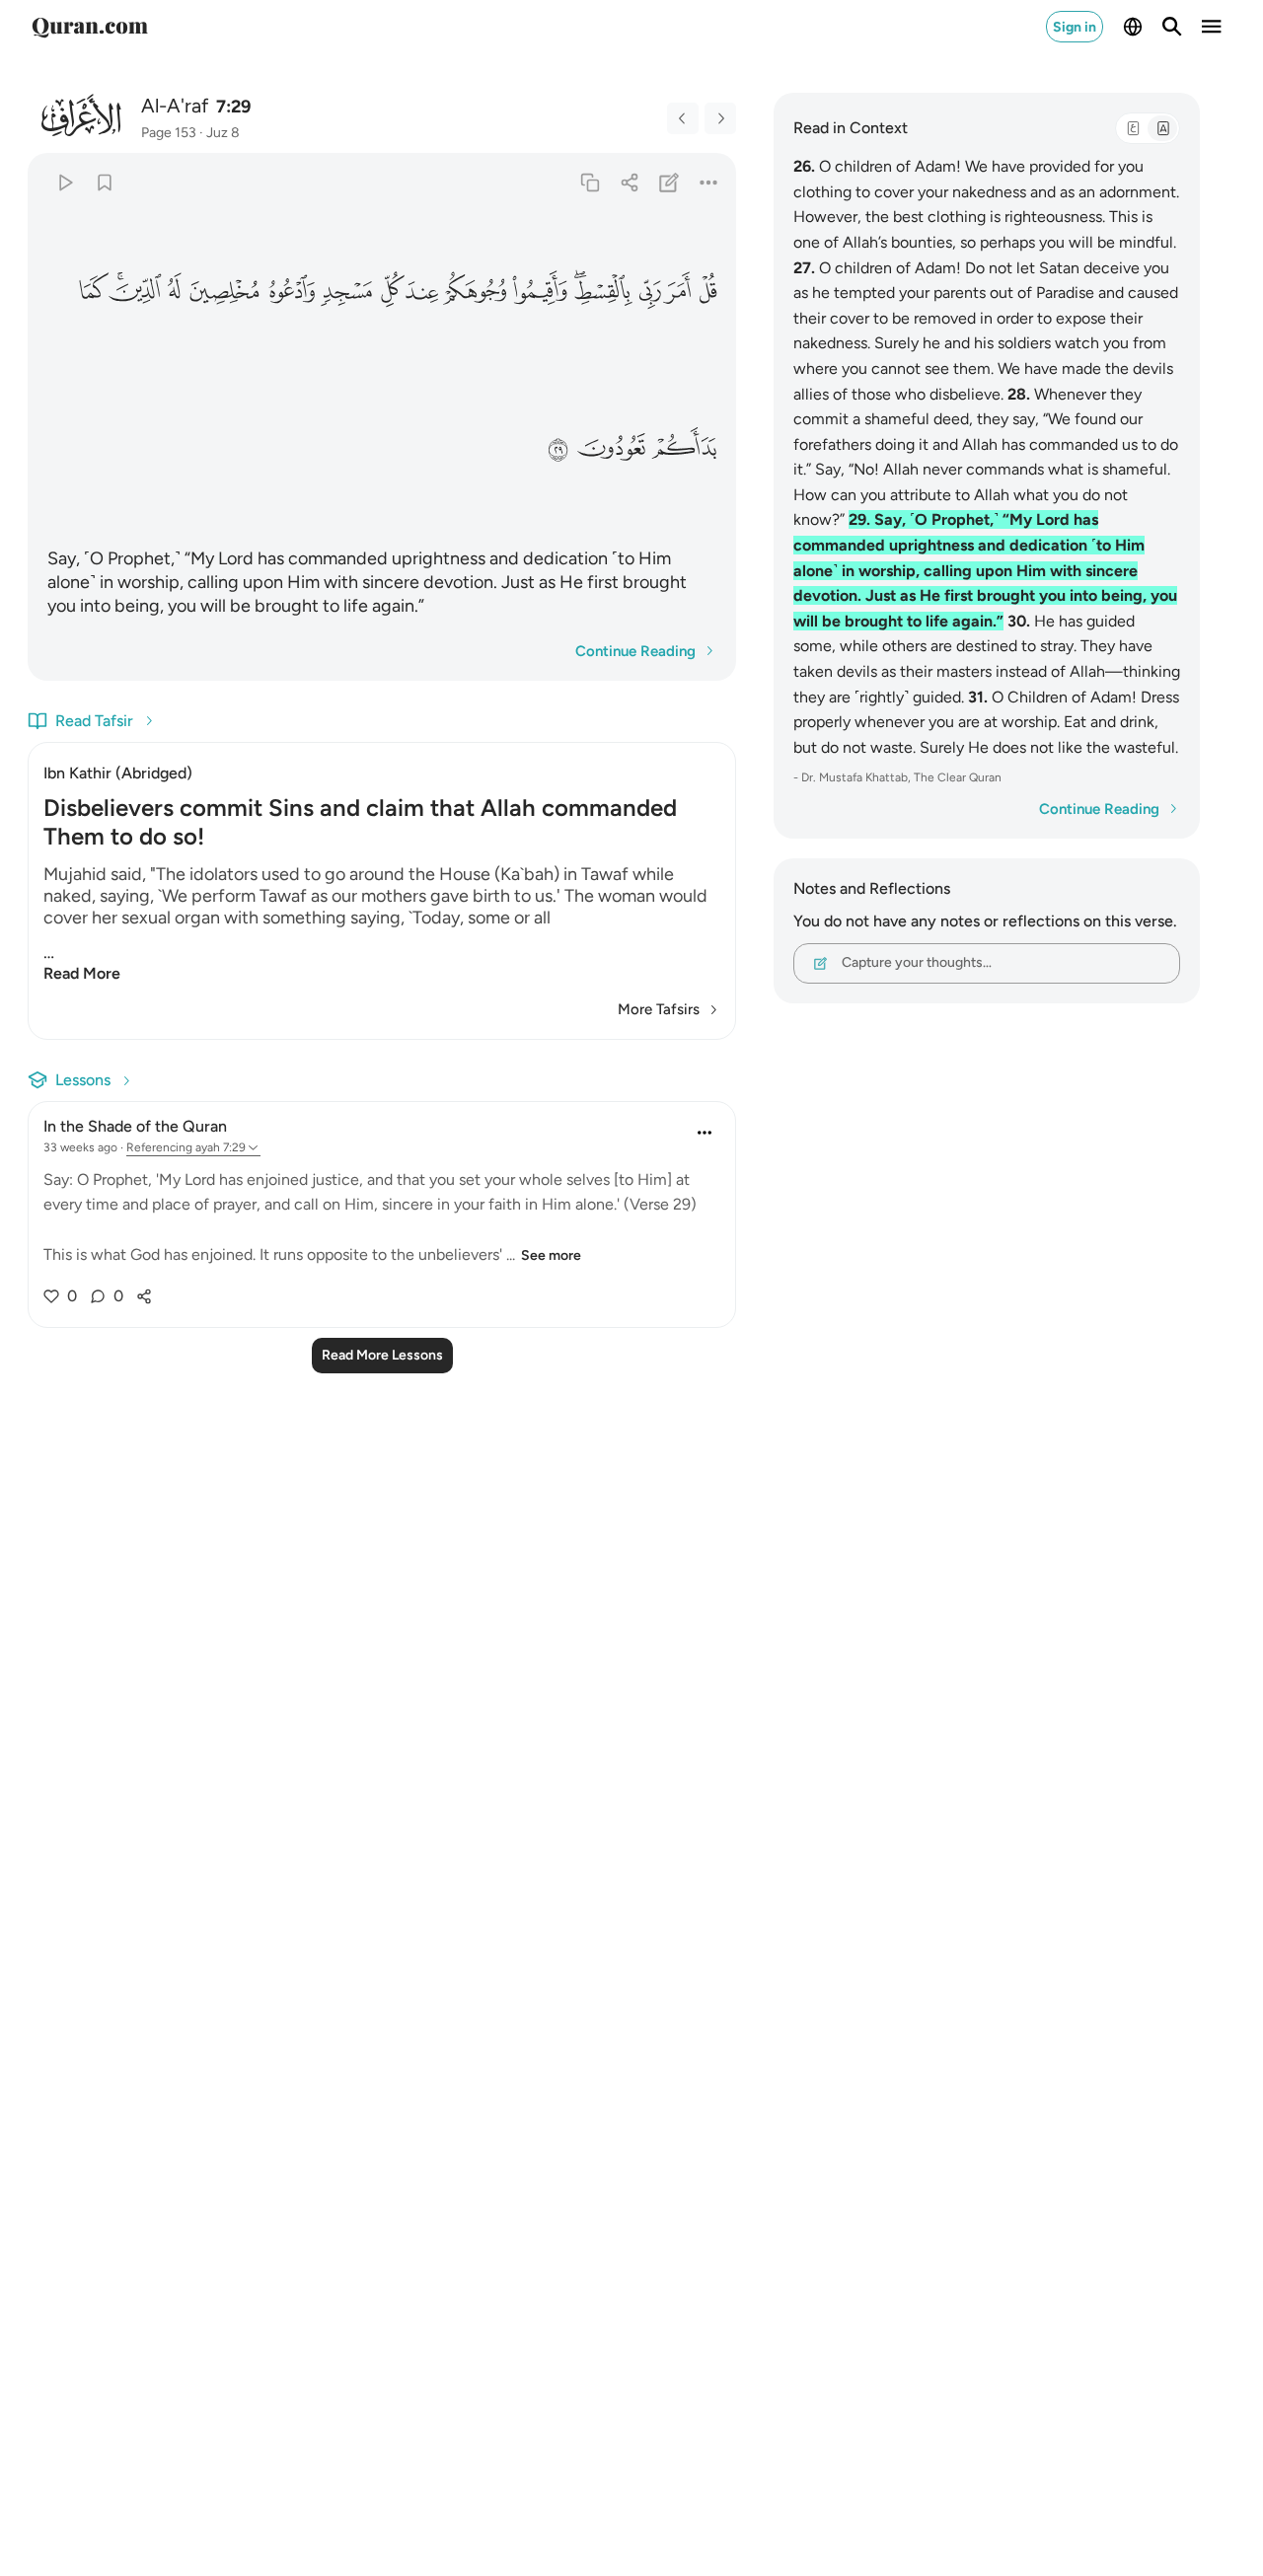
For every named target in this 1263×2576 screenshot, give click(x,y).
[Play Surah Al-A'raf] (65, 182)
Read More (82, 973)
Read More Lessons (382, 1355)
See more (551, 1255)
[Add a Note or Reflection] (669, 182)
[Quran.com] (90, 27)
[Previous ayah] (683, 118)
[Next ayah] (720, 118)
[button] (706, 291)
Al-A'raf (175, 106)
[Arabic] (1133, 128)
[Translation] (1162, 128)
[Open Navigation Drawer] (1212, 27)
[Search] (1172, 27)
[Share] (629, 182)
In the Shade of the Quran (135, 1126)
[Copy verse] (590, 182)
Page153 (169, 133)
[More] (709, 182)
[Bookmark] (104, 182)
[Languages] (1133, 27)
